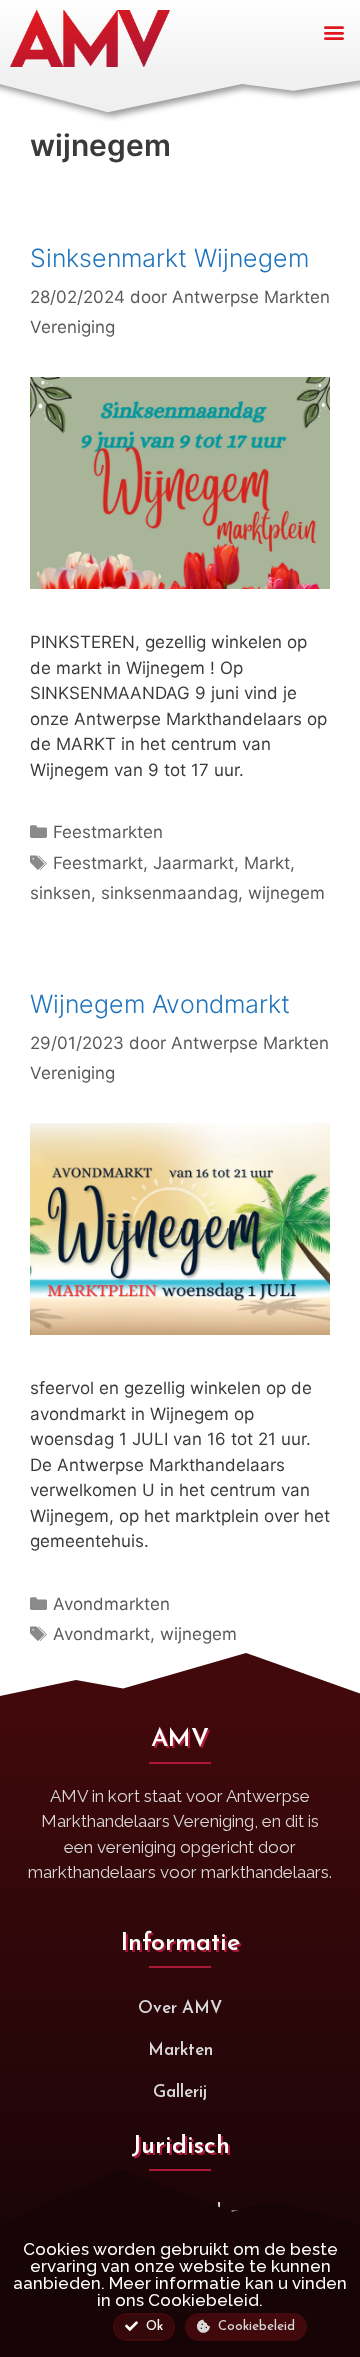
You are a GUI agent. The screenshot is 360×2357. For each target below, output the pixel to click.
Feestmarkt (98, 863)
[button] (333, 31)
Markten (180, 2050)
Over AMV (180, 2008)
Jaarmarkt (193, 863)
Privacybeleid (169, 2211)
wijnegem (286, 893)
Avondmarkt (101, 1634)
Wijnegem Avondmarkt (160, 1004)
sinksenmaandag (169, 893)
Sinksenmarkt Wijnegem (169, 258)
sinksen (60, 893)
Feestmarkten (108, 832)
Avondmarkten (111, 1604)
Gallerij (180, 2092)
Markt (267, 863)
